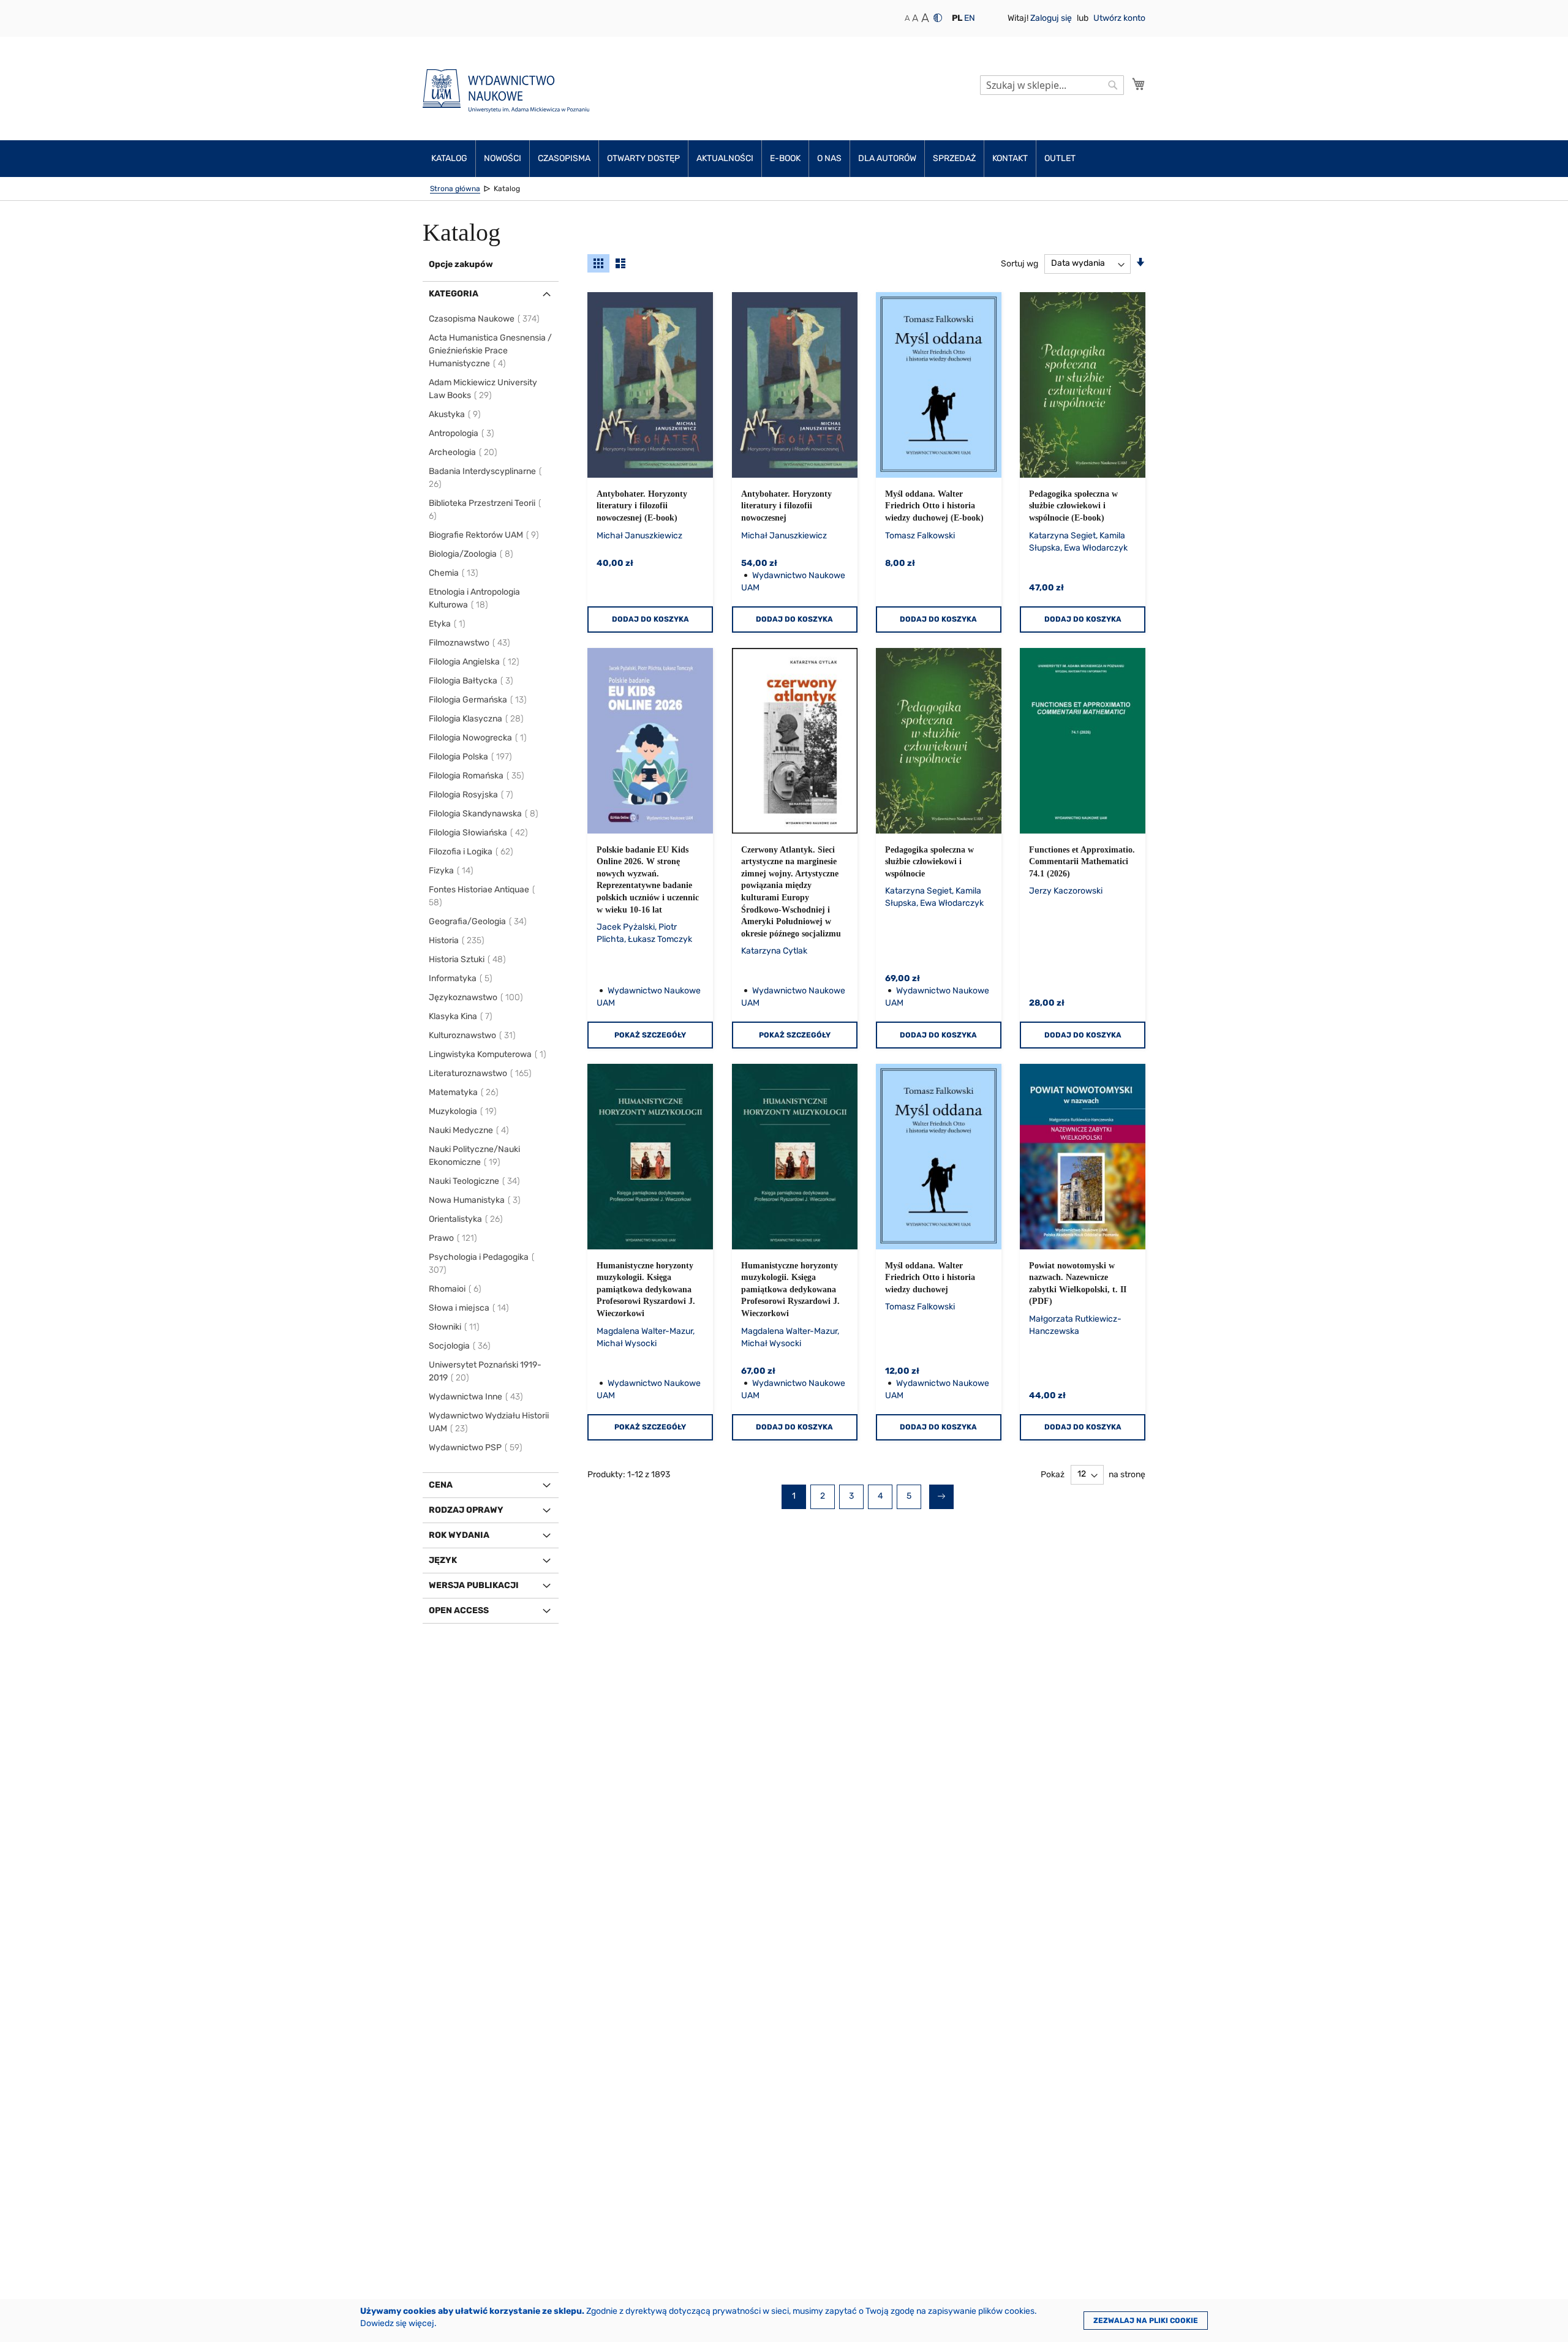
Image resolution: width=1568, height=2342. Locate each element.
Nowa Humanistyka (475, 1200)
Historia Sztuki (468, 959)
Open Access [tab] (459, 1610)
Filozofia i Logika (472, 852)
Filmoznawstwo (470, 643)
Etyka (448, 624)
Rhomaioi (456, 1289)
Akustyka (455, 414)
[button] (957, 18)
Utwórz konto (1119, 18)
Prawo (454, 1238)
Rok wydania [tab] (459, 1535)
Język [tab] (443, 1560)
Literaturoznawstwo (481, 1073)
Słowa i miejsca (469, 1308)
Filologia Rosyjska (472, 795)
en (970, 18)
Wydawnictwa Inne (477, 1397)
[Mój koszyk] (1139, 84)
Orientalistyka (466, 1219)
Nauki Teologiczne (475, 1181)
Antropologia (462, 433)
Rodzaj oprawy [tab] (466, 1510)
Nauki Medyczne (469, 1130)
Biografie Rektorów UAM (484, 535)
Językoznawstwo (477, 997)
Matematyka (464, 1092)
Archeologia (464, 452)
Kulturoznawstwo (473, 1035)
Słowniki (455, 1327)
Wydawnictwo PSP (476, 1448)
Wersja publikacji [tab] (474, 1585)
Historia (457, 940)
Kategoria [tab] (454, 294)
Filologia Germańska (478, 700)
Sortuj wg (1020, 263)
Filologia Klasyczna (477, 719)
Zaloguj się (1052, 18)
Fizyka (452, 871)
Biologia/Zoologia (472, 554)
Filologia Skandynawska (484, 814)
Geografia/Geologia (478, 921)
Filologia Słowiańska (479, 833)
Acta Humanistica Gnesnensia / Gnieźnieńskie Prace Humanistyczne (490, 351)
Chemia (454, 573)
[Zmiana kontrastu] (938, 18)
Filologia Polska (471, 757)
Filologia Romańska (477, 776)
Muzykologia (463, 1111)
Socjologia (460, 1346)
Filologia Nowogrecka (478, 738)
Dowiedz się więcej (397, 2323)
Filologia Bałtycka (472, 681)
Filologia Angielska (475, 662)
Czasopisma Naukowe (485, 319)
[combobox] (1052, 85)
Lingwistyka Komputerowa (488, 1054)
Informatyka (461, 978)
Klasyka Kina (461, 1016)
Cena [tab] (441, 1485)
